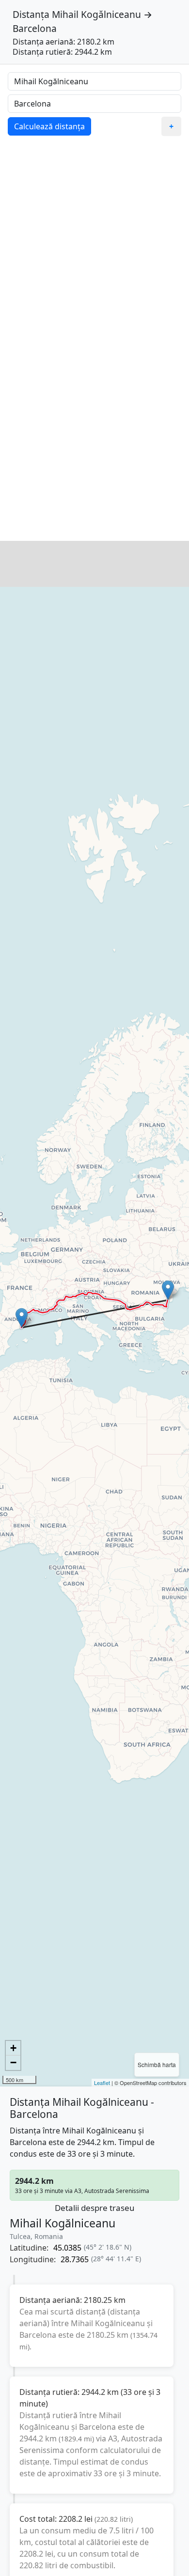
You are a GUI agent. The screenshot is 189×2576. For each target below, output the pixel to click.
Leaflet (102, 2083)
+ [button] (13, 2048)
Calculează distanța (49, 126)
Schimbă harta (157, 2064)
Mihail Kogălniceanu (96, 14)
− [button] (13, 2062)
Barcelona (35, 28)
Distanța (31, 14)
